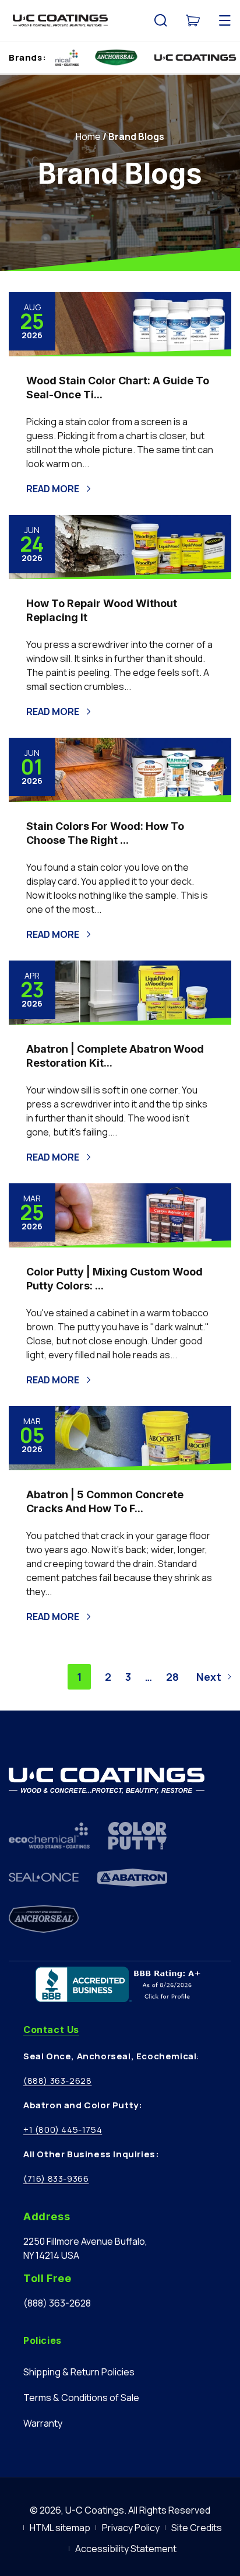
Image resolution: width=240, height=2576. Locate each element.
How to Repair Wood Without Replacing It (102, 610)
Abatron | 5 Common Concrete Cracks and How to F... (105, 1501)
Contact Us (51, 2030)
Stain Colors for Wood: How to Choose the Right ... (105, 833)
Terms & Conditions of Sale (81, 2398)
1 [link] (79, 1677)
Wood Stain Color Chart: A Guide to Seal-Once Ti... (118, 388)
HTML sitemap (60, 2528)
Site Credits (197, 2528)
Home (88, 136)
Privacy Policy (131, 2528)
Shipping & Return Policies (79, 2372)
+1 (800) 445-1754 (63, 2130)
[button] (161, 20)
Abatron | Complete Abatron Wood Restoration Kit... (115, 1056)
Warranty (43, 2423)
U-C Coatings (95, 2510)
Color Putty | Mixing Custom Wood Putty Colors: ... (114, 1279)
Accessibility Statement (126, 2549)
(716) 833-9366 (56, 2179)
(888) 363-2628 (57, 2081)
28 (172, 1677)
